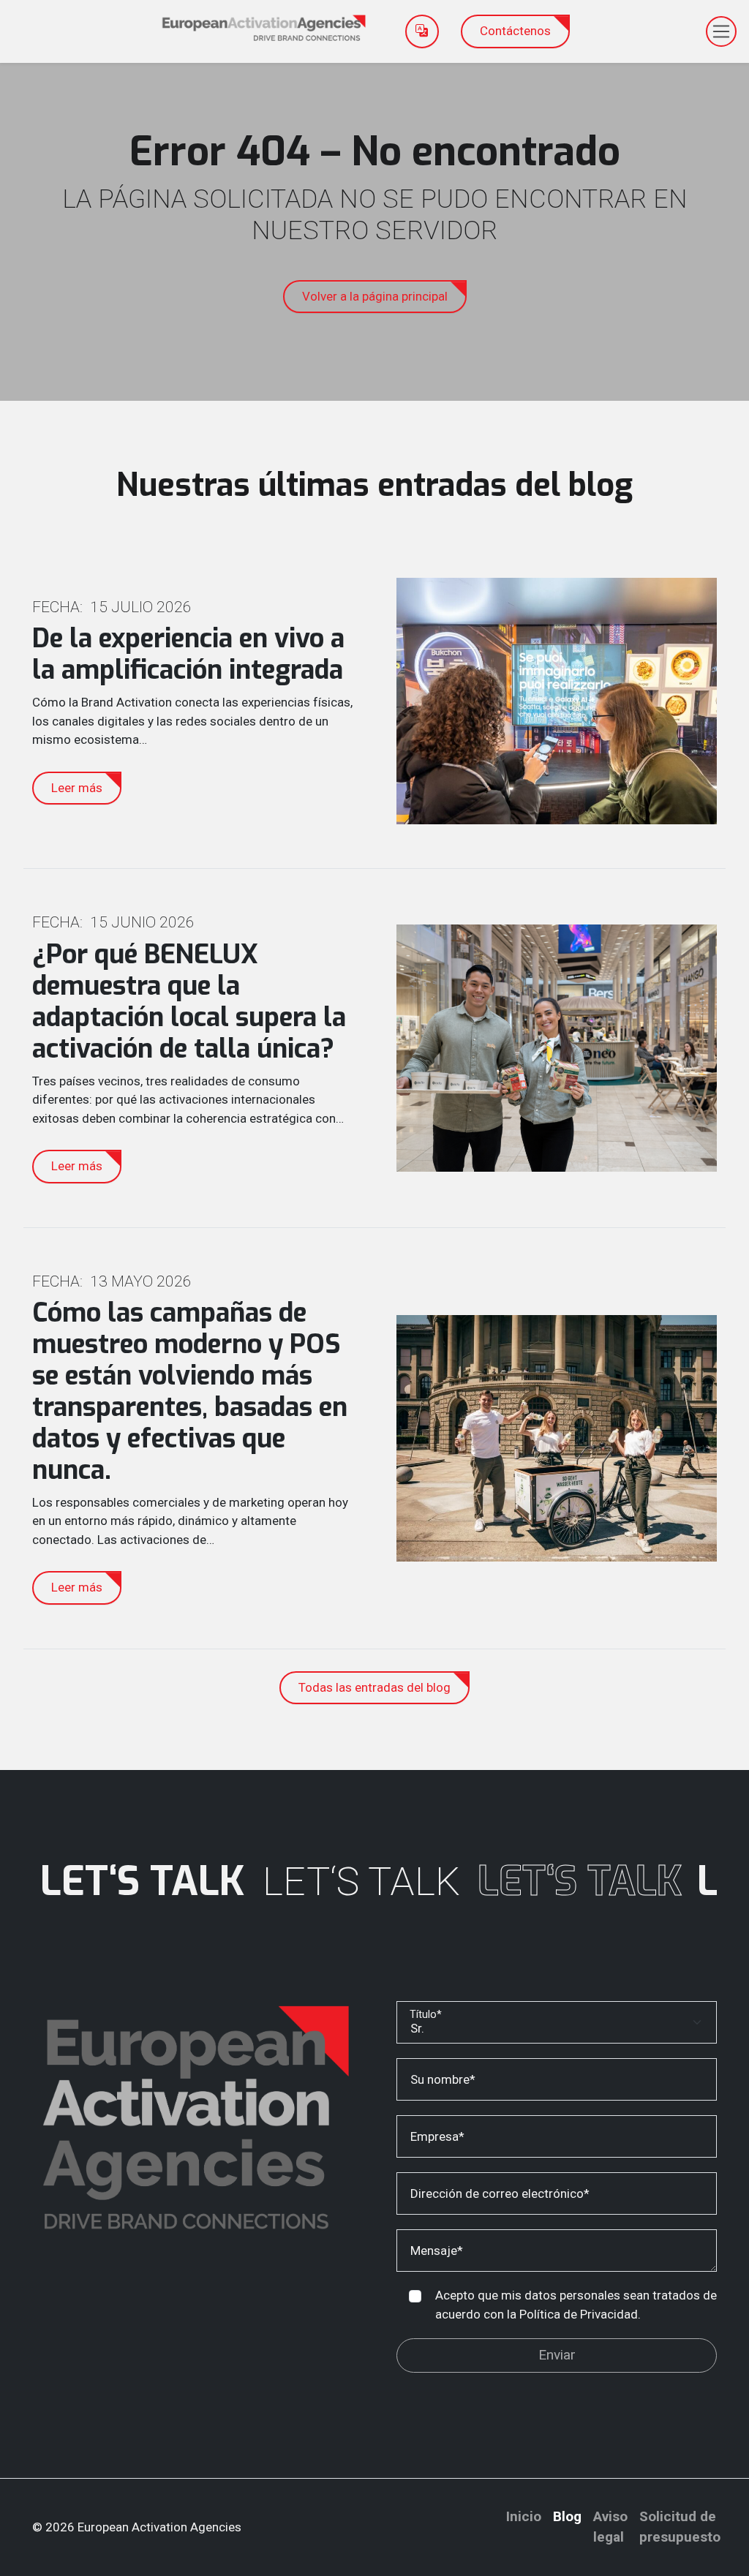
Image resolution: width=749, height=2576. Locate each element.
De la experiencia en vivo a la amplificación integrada (188, 654)
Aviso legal (610, 2527)
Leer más (77, 788)
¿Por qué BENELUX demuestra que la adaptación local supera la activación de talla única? (189, 1002)
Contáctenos (515, 31)
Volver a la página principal (375, 296)
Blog (567, 2516)
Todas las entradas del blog (374, 1687)
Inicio (524, 2516)
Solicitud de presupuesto (680, 2527)
